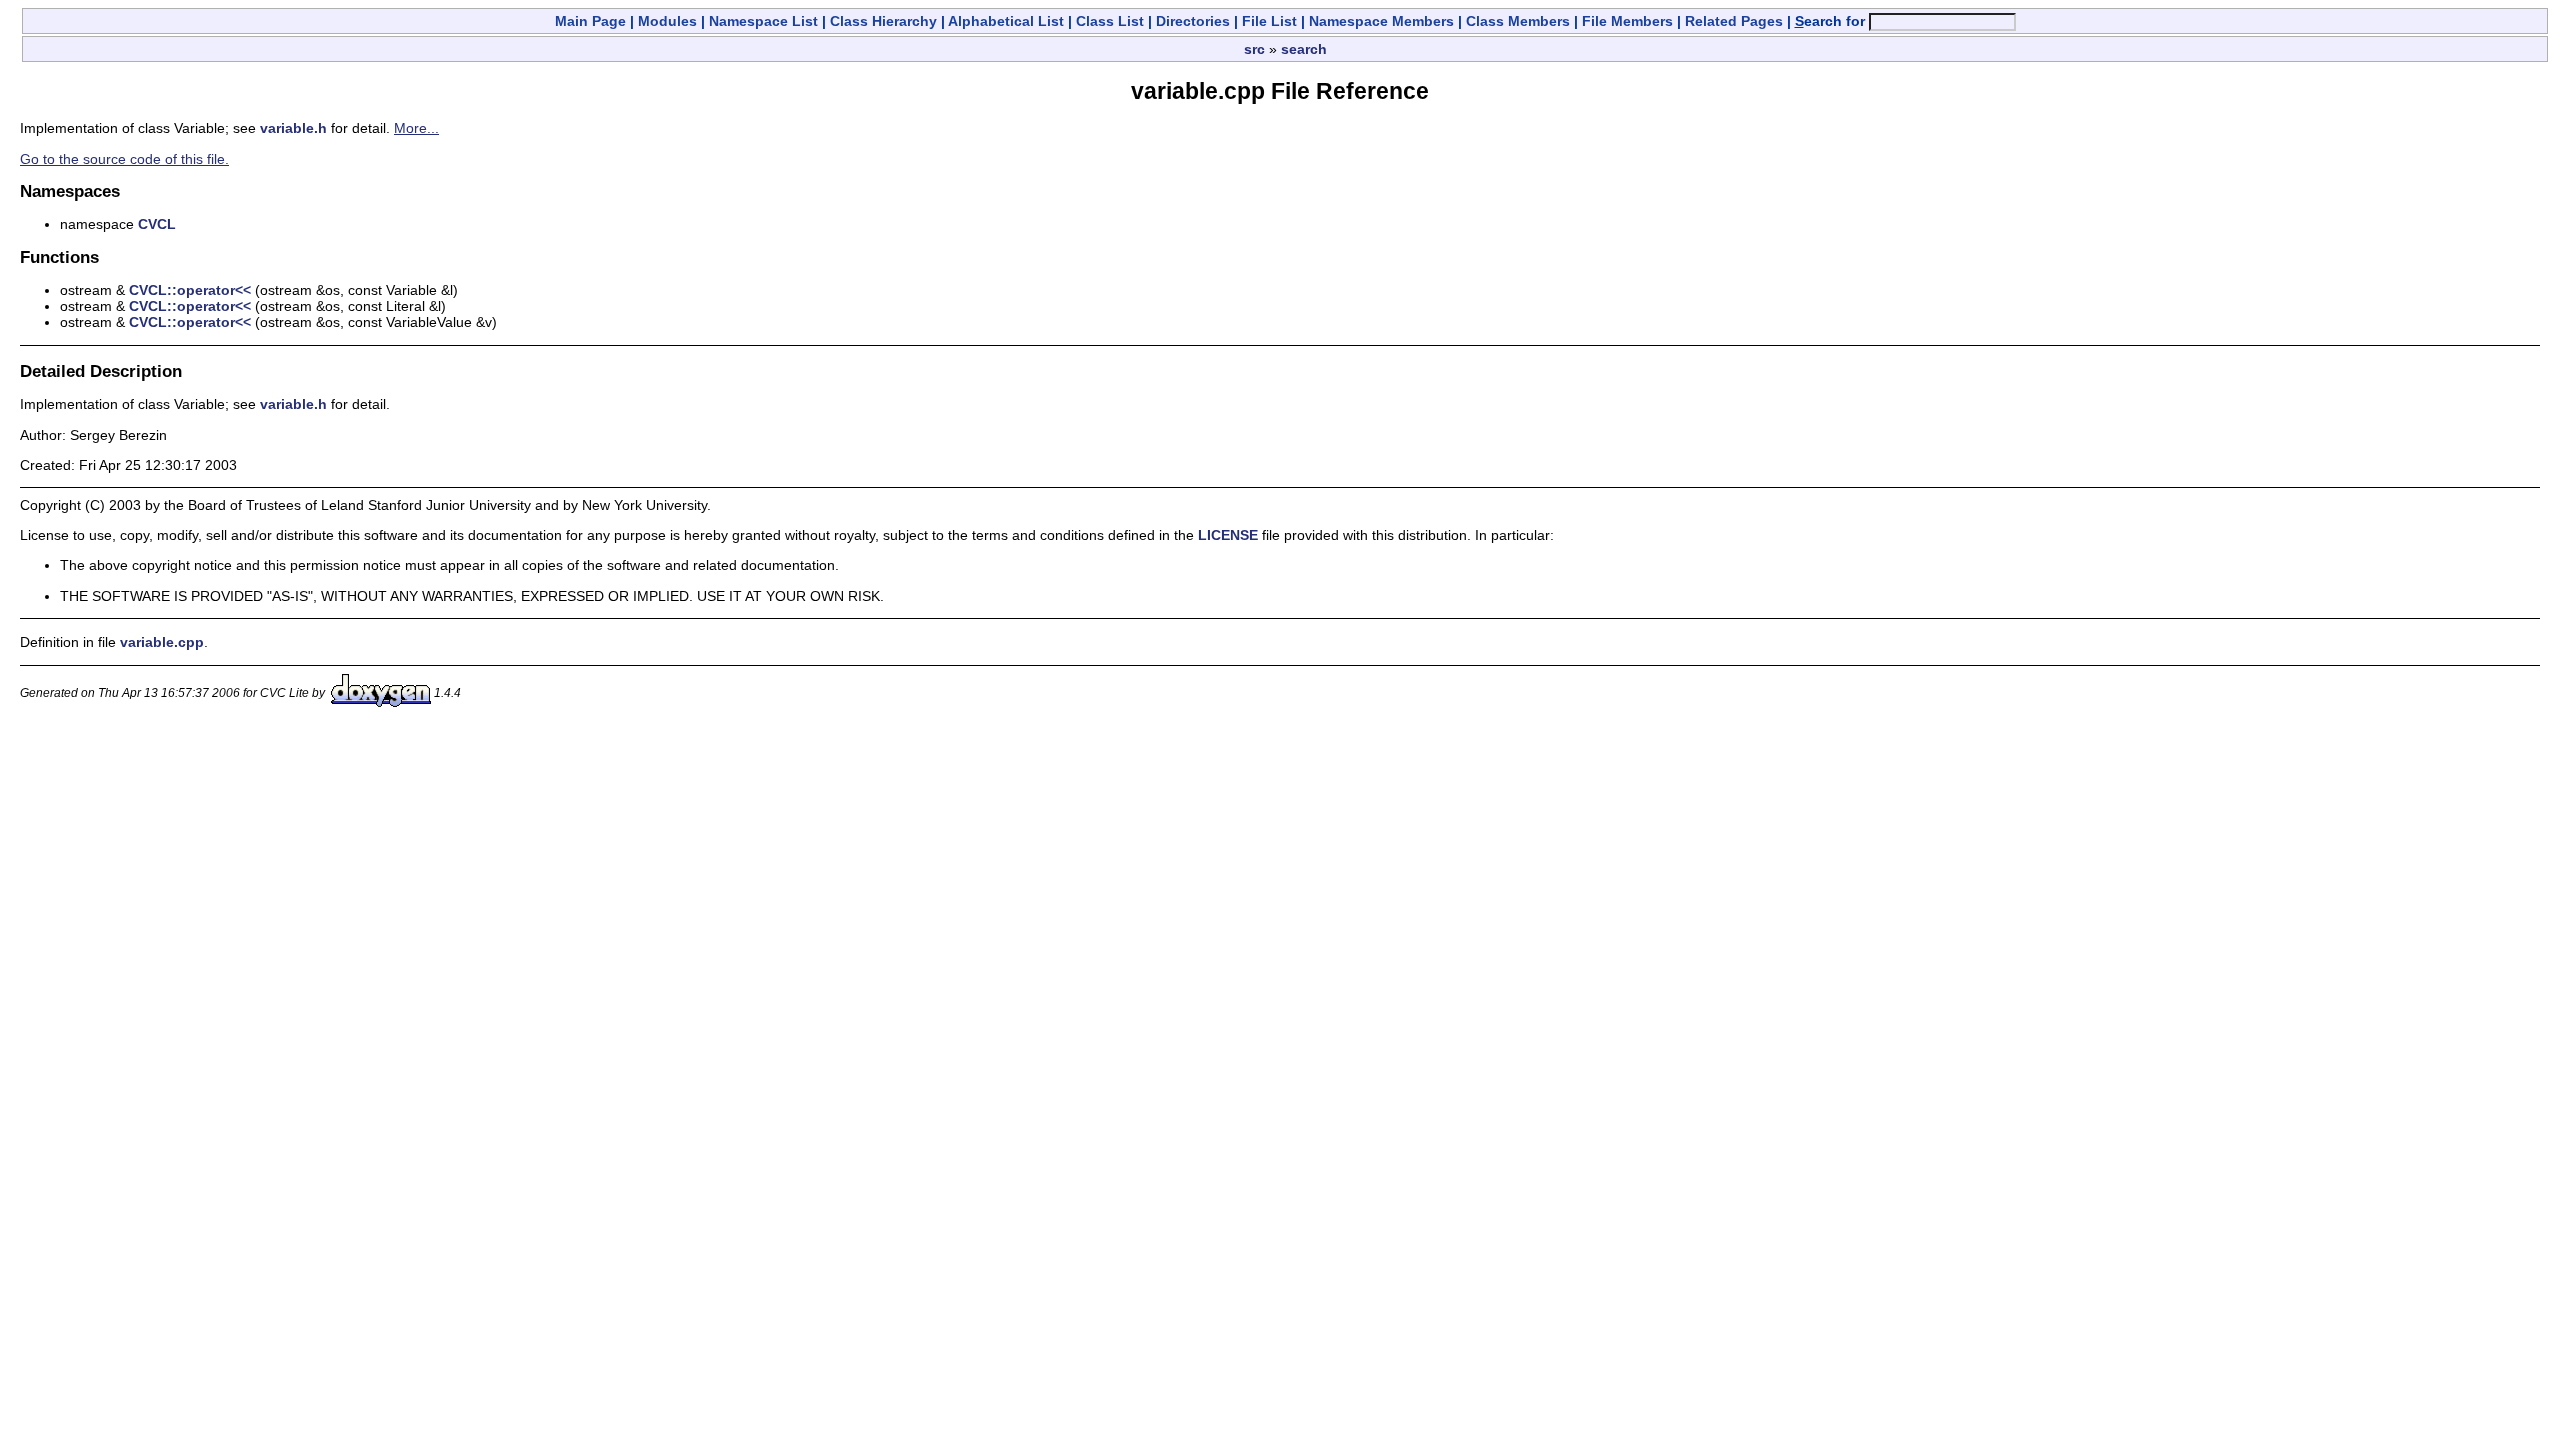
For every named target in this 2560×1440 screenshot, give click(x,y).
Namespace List (763, 21)
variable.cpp (162, 642)
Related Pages (1734, 21)
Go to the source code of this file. (124, 159)
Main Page (590, 21)
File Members (1627, 21)
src (1254, 49)
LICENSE (1228, 535)
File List (1269, 21)
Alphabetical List (1006, 21)
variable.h (293, 128)
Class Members (1518, 21)
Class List (1110, 21)
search (1304, 49)
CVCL (157, 224)
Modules (667, 21)
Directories (1193, 21)
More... (416, 128)
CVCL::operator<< (190, 290)
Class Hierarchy (883, 21)
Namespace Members (1381, 21)
